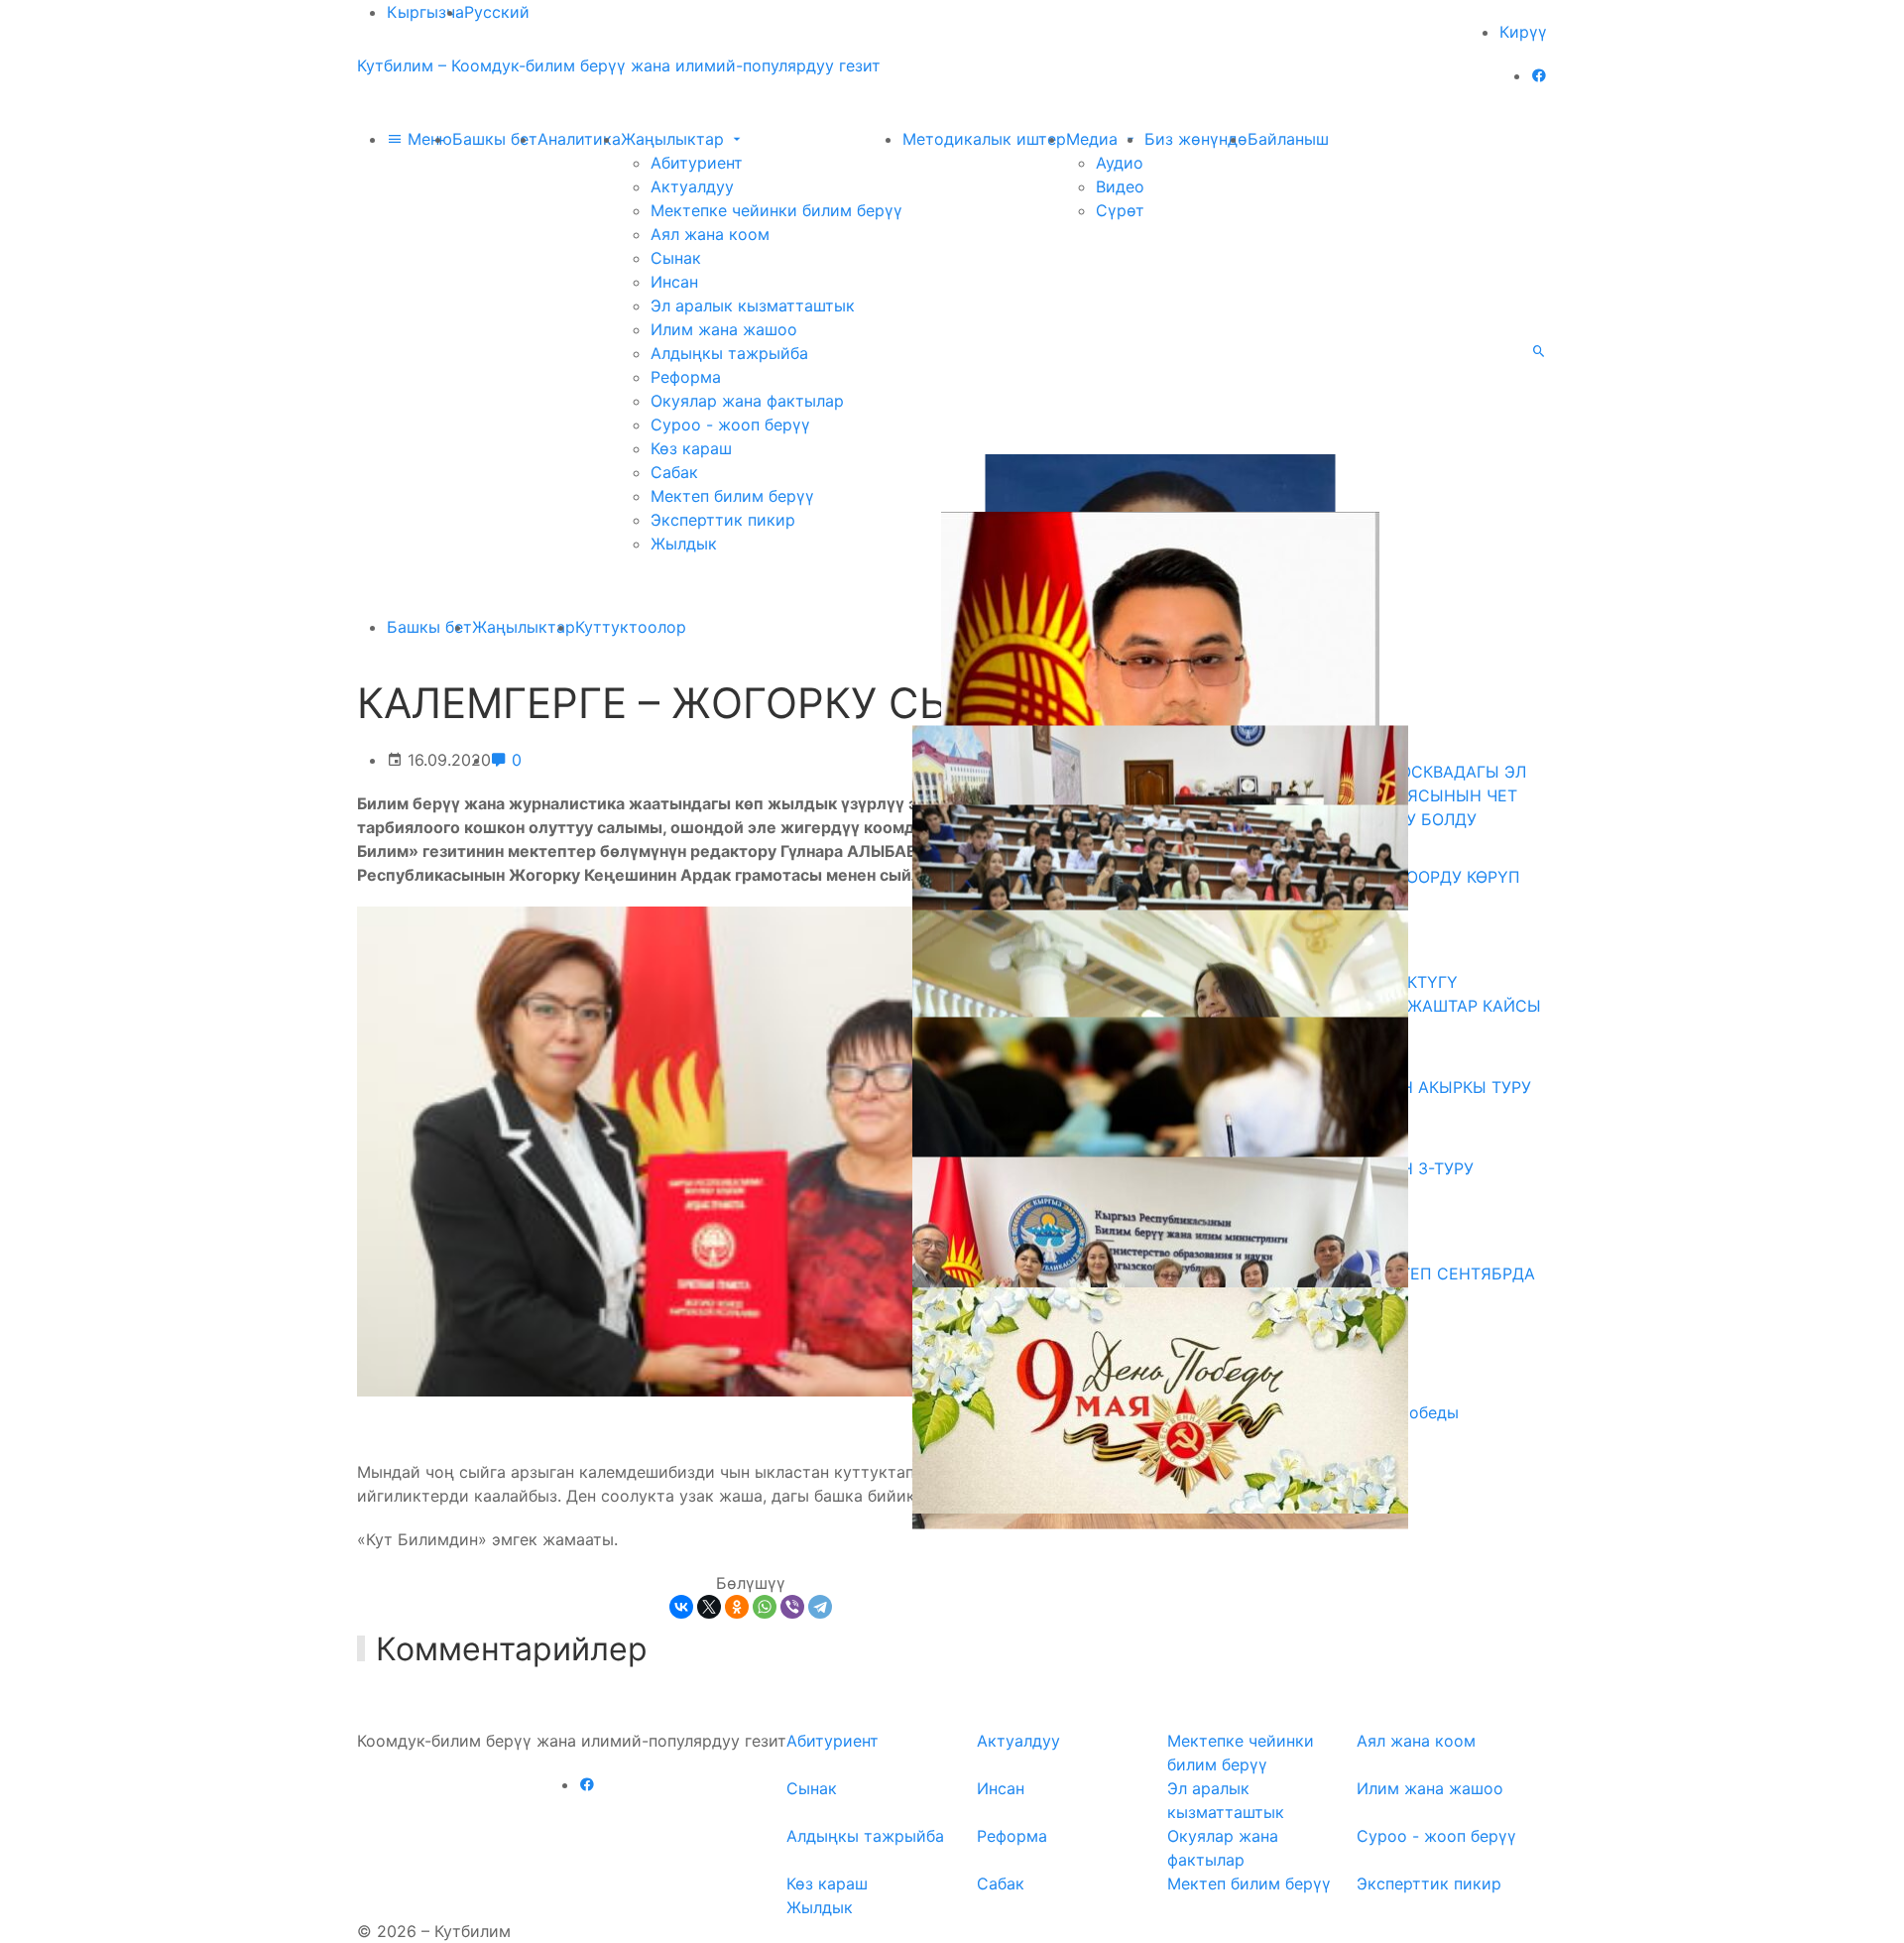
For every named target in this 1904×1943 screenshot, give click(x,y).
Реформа (686, 377)
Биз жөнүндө (1196, 139)
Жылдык (684, 544)
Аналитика (579, 139)
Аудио (1120, 163)
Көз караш (691, 448)
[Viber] (792, 1607)
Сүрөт (1120, 210)
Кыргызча (425, 12)
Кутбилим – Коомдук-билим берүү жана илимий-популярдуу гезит (619, 65)
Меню (427, 139)
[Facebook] (1539, 75)
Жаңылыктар (675, 139)
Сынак (676, 258)
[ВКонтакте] (681, 1607)
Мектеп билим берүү (732, 496)
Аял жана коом (710, 234)
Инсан (674, 282)
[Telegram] (820, 1607)
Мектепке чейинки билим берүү (776, 210)
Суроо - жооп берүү (730, 425)
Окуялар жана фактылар (747, 401)
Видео (1120, 186)
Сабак (674, 472)
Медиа (1094, 139)
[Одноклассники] (737, 1607)
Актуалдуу (692, 186)
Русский (497, 12)
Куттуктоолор (631, 627)
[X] (709, 1607)
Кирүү (1523, 32)
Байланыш (1288, 139)
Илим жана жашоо (724, 329)
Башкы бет (495, 139)
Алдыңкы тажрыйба (729, 353)
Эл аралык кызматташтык (753, 305)
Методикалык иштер (984, 139)
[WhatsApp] (765, 1607)
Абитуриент (697, 163)
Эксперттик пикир (723, 520)
